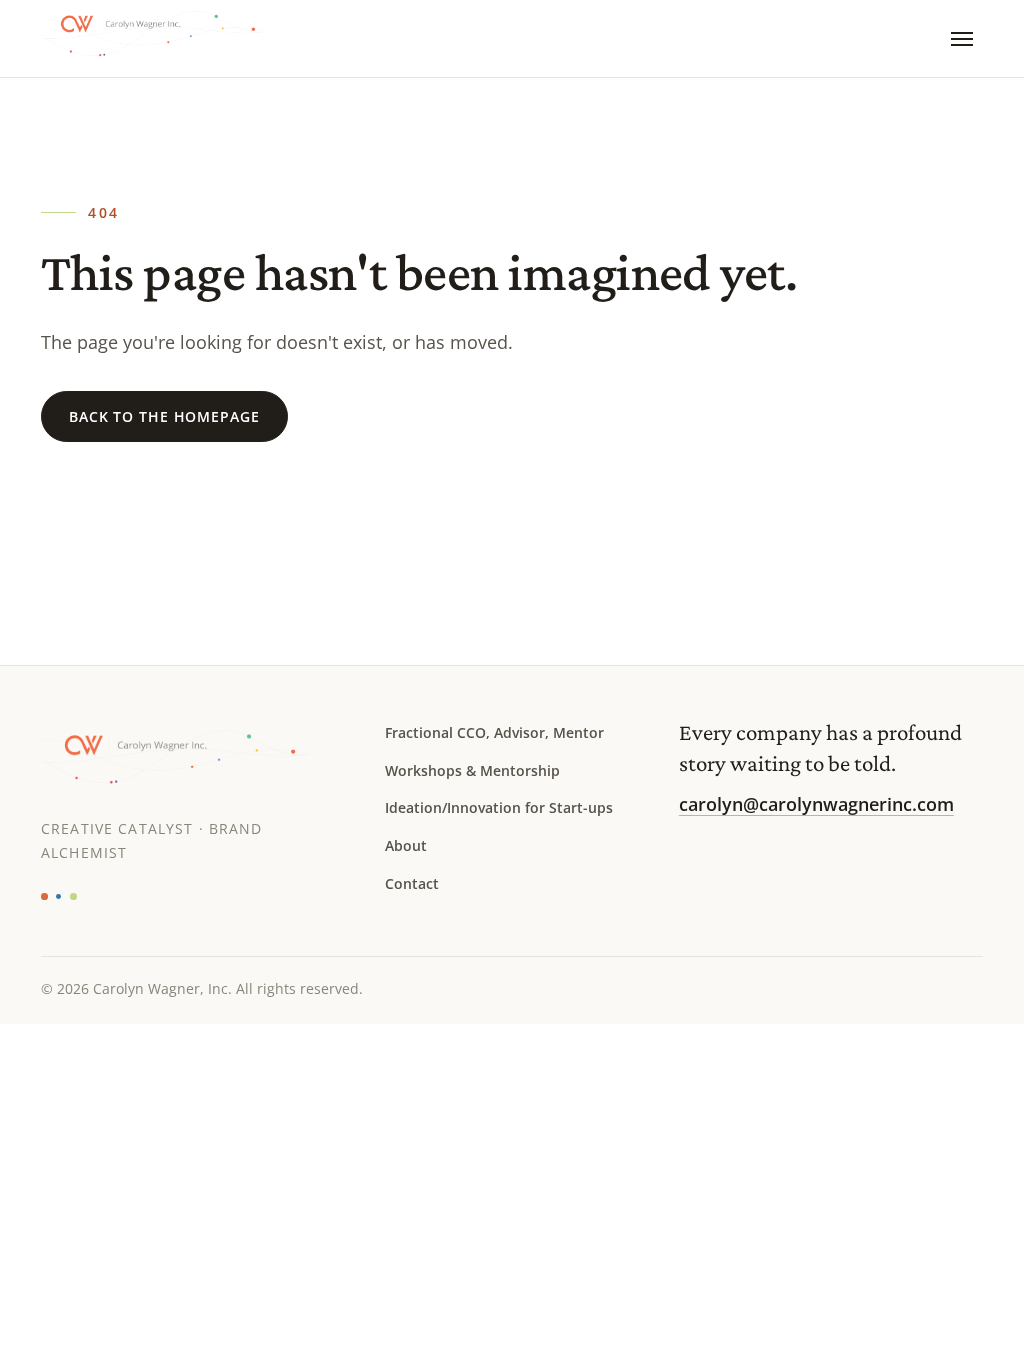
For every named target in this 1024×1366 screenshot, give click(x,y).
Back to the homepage (164, 416)
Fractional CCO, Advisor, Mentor (494, 732)
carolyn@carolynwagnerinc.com (816, 804)
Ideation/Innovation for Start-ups (499, 807)
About (406, 845)
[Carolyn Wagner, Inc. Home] (169, 38)
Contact (412, 883)
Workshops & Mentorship (472, 770)
